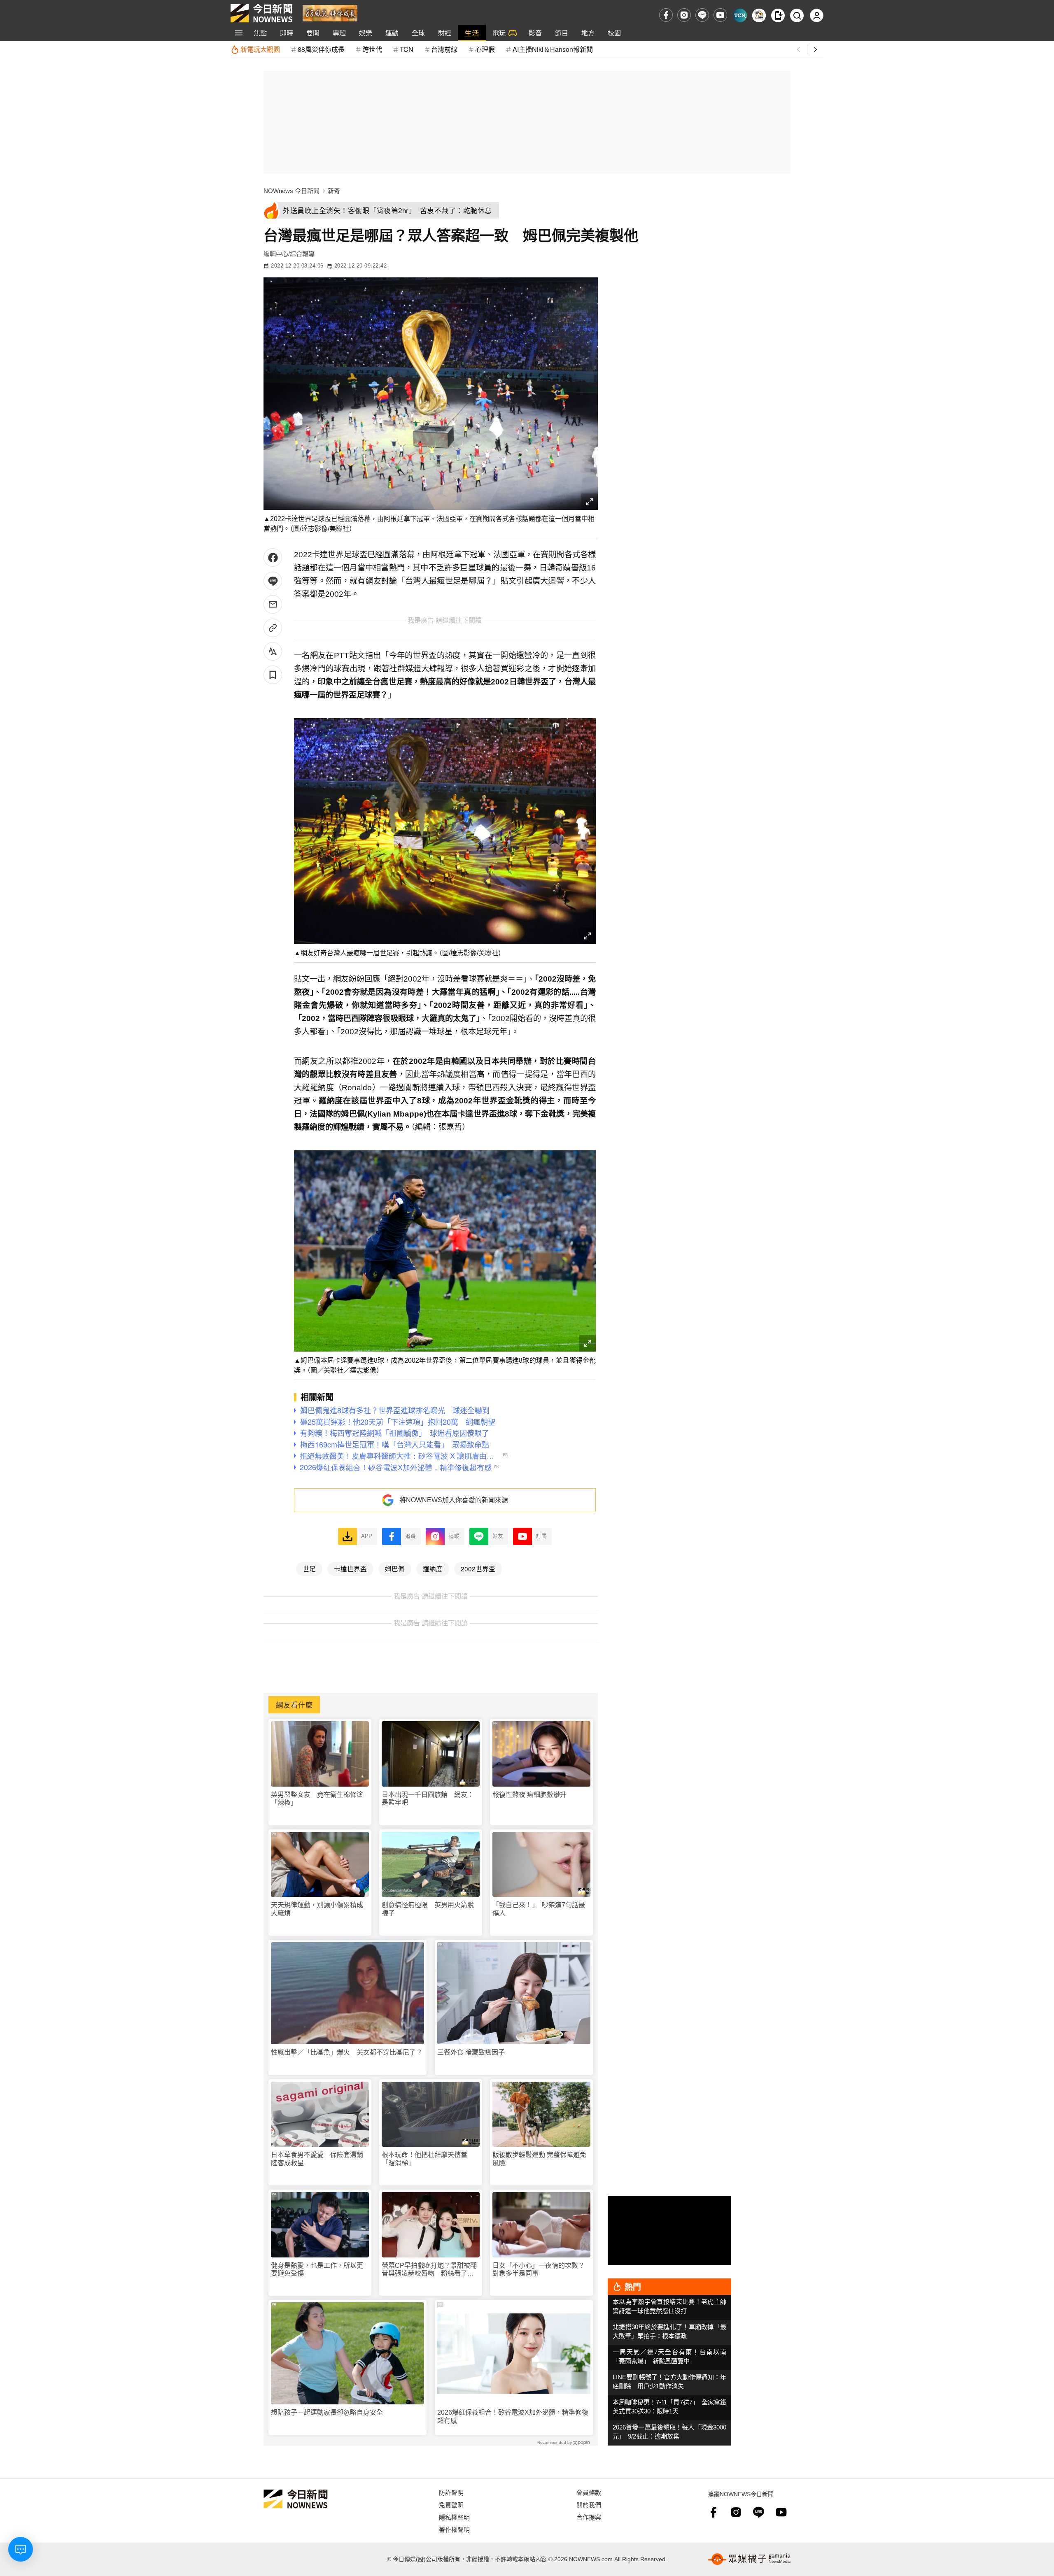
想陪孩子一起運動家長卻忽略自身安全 (327, 2412)
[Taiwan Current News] (740, 15)
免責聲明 (451, 2505)
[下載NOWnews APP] (778, 15)
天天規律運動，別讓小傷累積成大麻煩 (317, 1909)
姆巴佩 (395, 1568)
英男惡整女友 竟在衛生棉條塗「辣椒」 (317, 1799)
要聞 (313, 33)
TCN (407, 49)
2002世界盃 (478, 1568)
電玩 (499, 33)
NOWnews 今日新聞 (291, 191)
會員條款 (589, 2492)
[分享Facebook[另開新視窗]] (273, 557)
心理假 (485, 49)
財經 (445, 33)
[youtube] (720, 15)
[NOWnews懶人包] (759, 15)
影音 (535, 33)
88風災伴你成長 (321, 49)
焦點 (260, 33)
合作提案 (589, 2517)
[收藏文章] (273, 675)
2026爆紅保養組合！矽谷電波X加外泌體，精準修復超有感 (513, 2416)
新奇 (334, 191)
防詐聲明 (451, 2492)
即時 (287, 33)
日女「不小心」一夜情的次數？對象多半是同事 (539, 2269)
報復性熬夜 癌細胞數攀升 (529, 1795)
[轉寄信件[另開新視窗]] (273, 604)
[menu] (239, 33)
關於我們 (589, 2505)
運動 (392, 33)
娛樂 (366, 33)
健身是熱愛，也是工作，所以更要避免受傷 (317, 2269)
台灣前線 (444, 49)
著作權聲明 (454, 2529)
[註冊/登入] (817, 15)
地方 (588, 33)
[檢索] (797, 15)
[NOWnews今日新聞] (261, 13)
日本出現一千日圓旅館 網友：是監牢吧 (428, 1799)
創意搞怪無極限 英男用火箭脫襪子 (428, 1909)
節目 (562, 33)
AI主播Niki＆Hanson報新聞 (553, 49)
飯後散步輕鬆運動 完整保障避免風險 (539, 2159)
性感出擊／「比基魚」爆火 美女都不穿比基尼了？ (347, 2052)
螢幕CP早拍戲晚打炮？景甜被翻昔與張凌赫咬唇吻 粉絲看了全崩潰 (429, 2270)
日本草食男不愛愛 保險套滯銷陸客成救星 (317, 2159)
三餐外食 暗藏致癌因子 (471, 2052)
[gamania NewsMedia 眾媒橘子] (749, 2559)
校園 (614, 33)
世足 (309, 1568)
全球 (418, 33)
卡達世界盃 (350, 1568)
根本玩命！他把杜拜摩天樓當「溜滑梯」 (424, 2159)
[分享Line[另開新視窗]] (273, 581)
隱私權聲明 (454, 2517)
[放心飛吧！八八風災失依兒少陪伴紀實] (330, 13)
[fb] (666, 15)
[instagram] (684, 15)
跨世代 (372, 49)
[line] (702, 15)
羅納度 (433, 1568)
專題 (339, 33)
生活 (472, 33)
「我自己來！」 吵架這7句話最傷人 (539, 1909)
